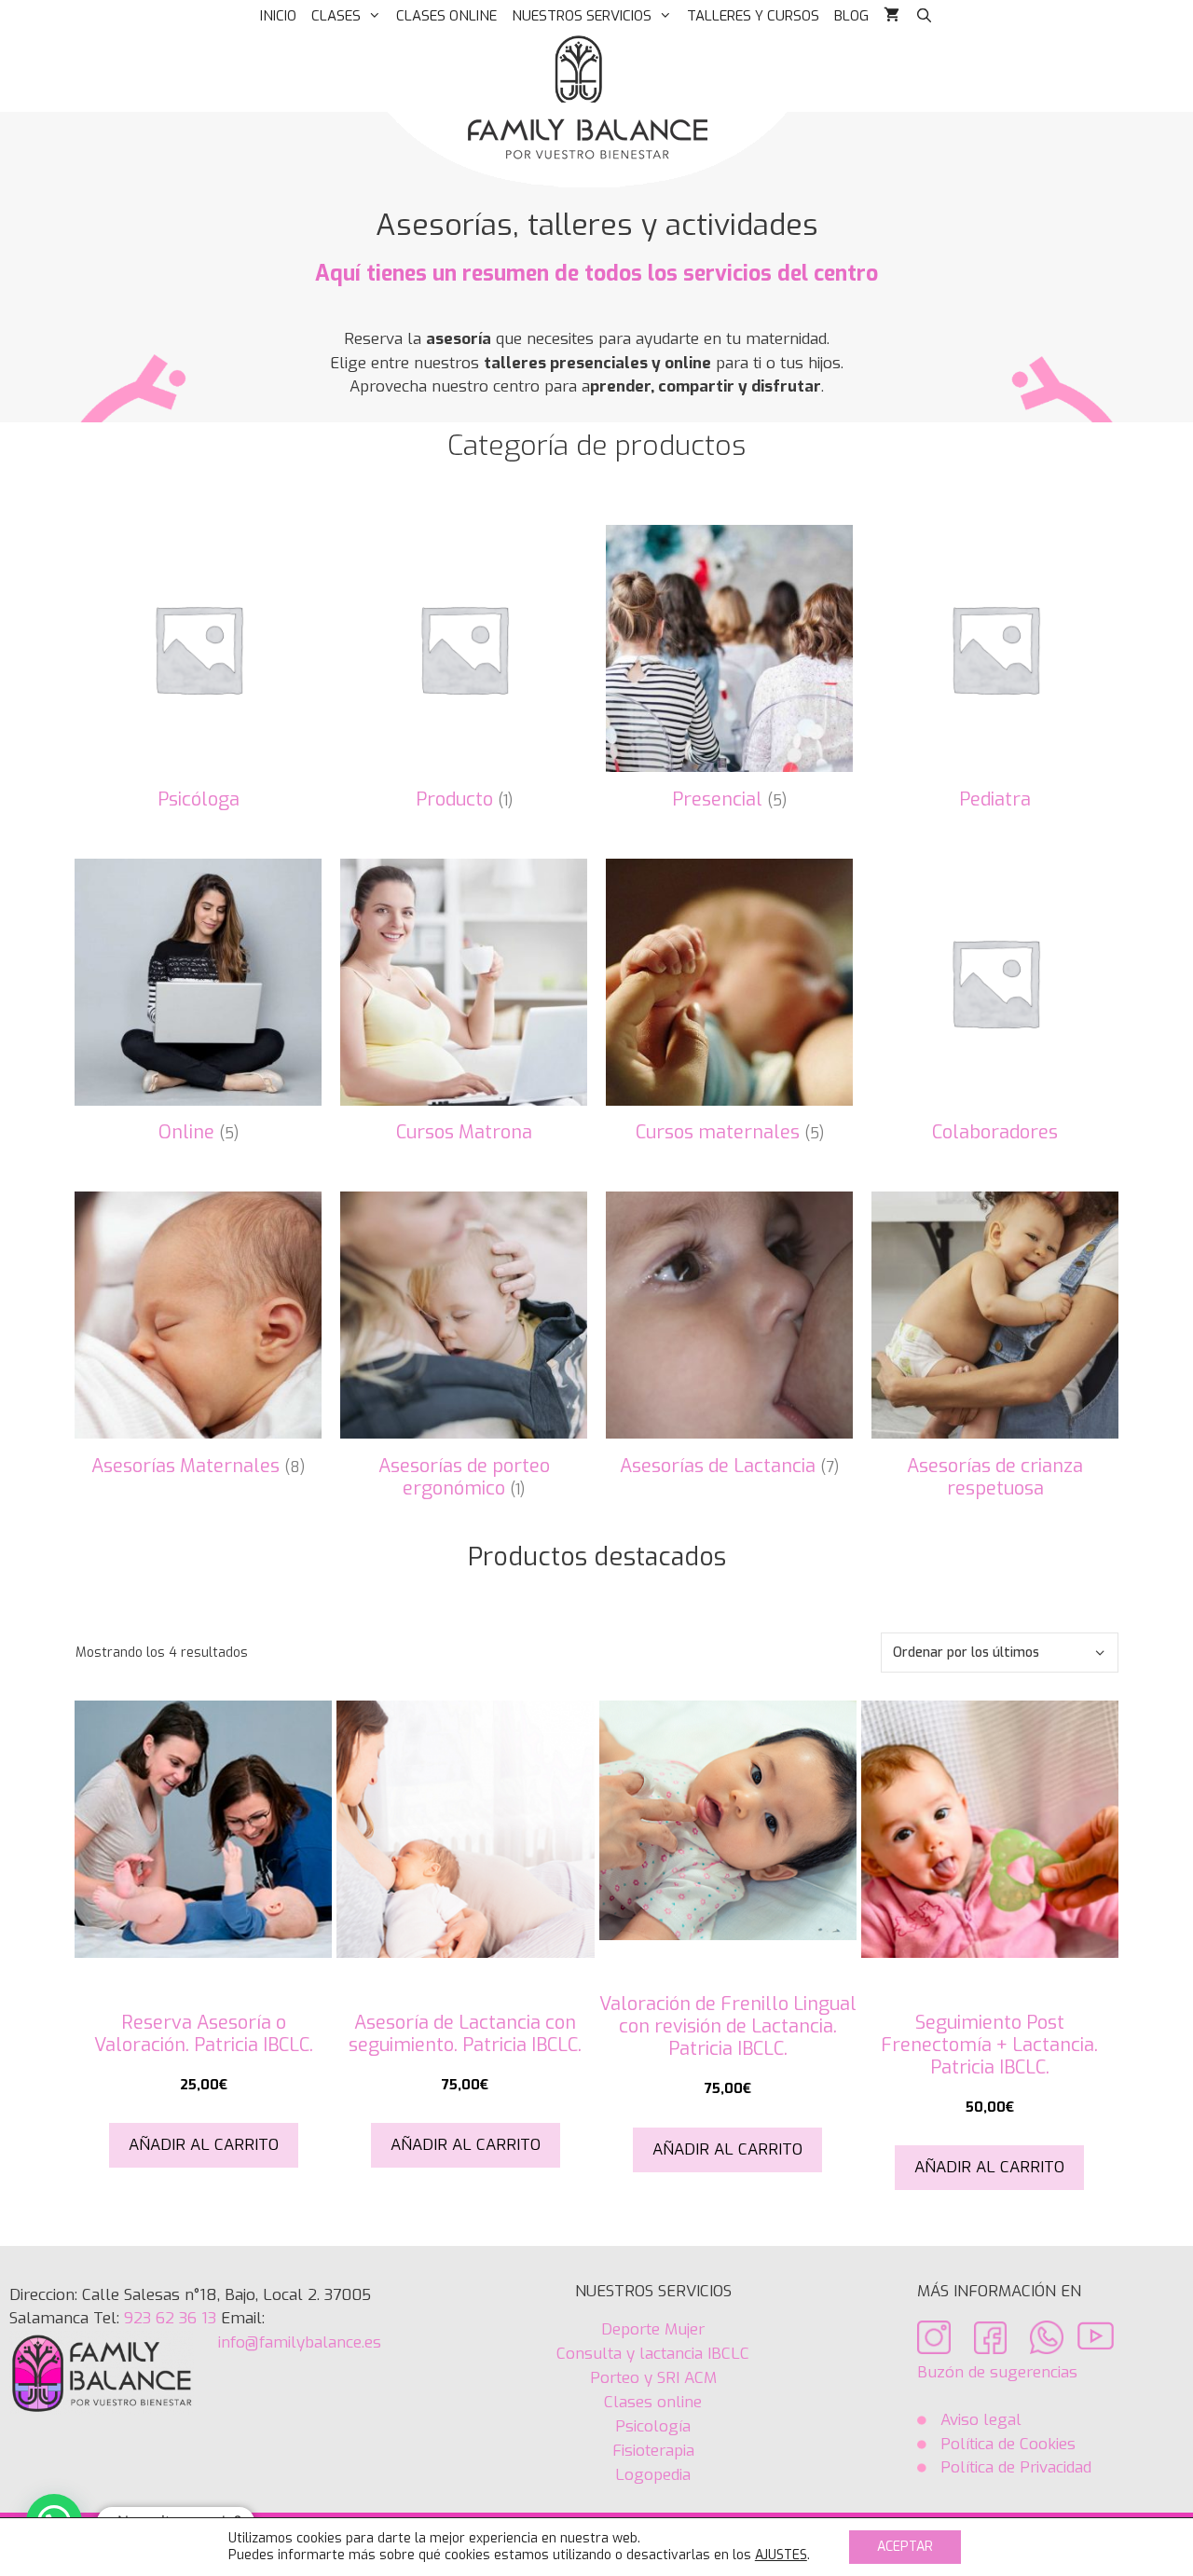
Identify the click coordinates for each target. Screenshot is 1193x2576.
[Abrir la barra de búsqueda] (923, 16)
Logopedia (653, 2475)
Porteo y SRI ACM (653, 2378)
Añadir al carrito (204, 2145)
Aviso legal (981, 2420)
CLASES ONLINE (446, 16)
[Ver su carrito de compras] (891, 16)
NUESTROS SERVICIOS (582, 16)
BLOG (851, 16)
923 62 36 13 (168, 2318)
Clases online (653, 2402)
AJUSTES (781, 2555)
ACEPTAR (905, 2547)
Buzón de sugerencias (997, 2372)
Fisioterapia (653, 2451)
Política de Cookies (1006, 2444)
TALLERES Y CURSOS (753, 16)
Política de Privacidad (1016, 2467)
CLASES (336, 16)
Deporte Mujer (653, 2329)
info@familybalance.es (300, 2342)
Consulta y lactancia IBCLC (653, 2354)
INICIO (278, 16)
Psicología (653, 2426)
